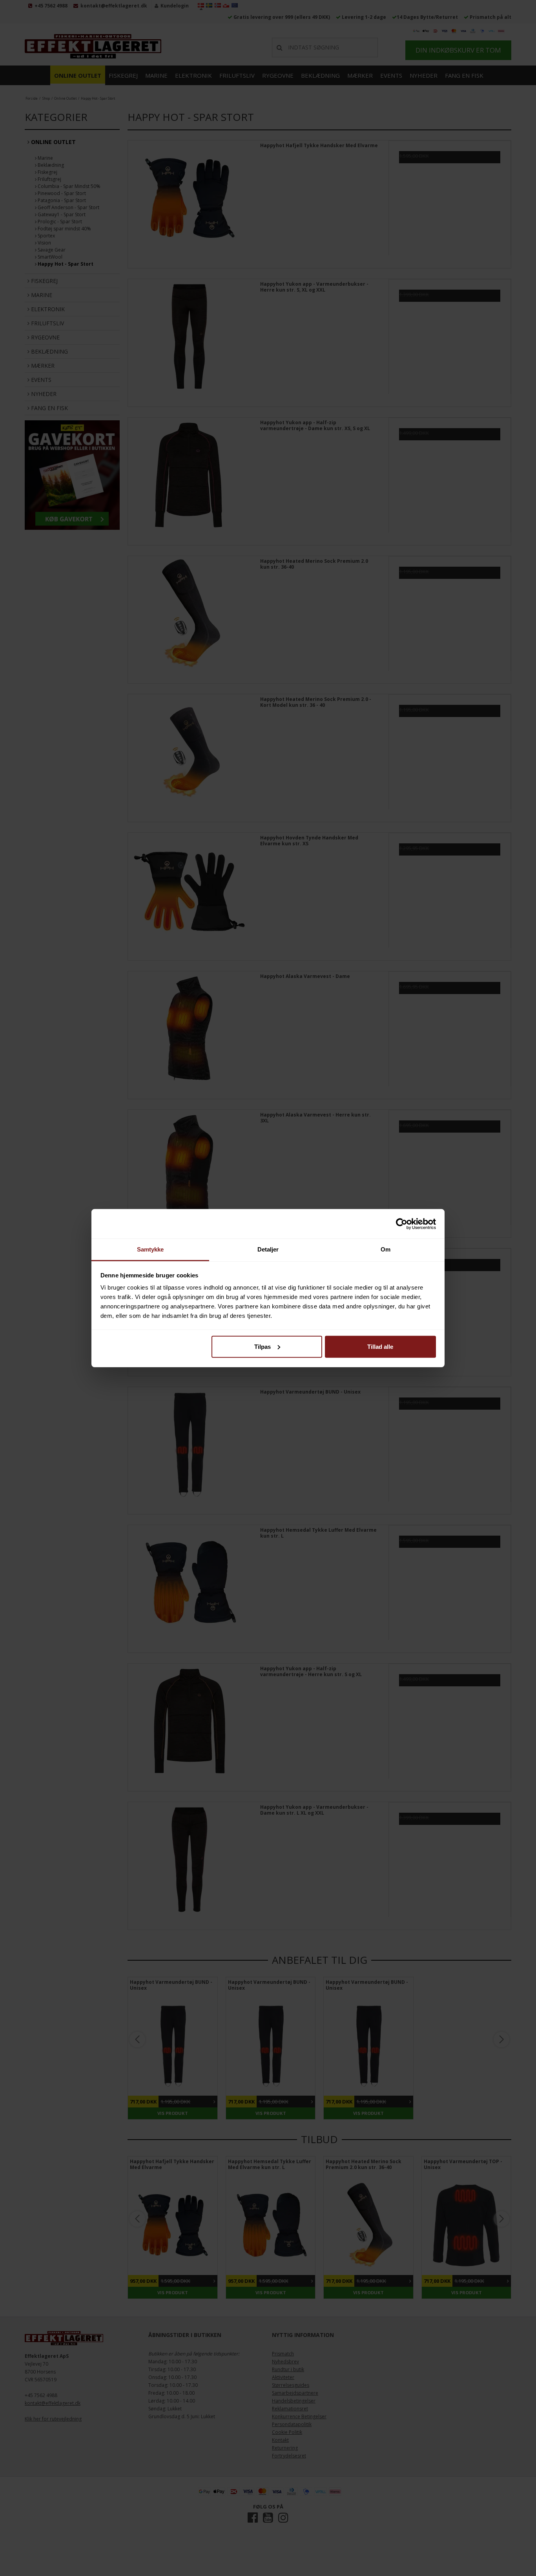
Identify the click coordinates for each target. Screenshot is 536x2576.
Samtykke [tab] (150, 1249)
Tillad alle (380, 1346)
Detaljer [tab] (268, 1249)
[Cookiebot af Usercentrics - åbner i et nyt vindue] (402, 1224)
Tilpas (263, 1346)
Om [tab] (386, 1249)
